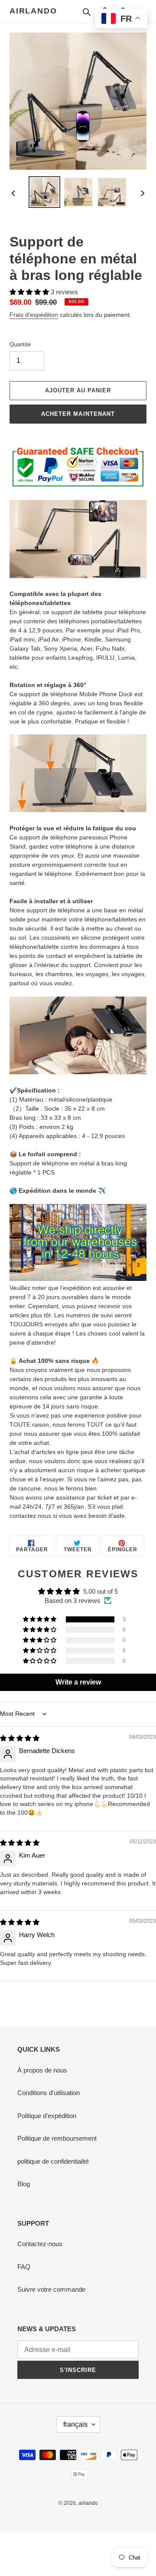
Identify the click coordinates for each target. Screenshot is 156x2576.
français (75, 2424)
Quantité (20, 344)
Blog (24, 2184)
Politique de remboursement (57, 2138)
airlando (33, 11)
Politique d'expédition (47, 2116)
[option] (44, 192)
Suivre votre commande (51, 2289)
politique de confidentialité (53, 2161)
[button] (30, 292)
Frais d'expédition (34, 315)
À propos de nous (42, 2070)
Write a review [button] (78, 1682)
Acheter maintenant (78, 414)
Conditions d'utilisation (49, 2093)
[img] (20, 1738)
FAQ (24, 2267)
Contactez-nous (40, 2244)
